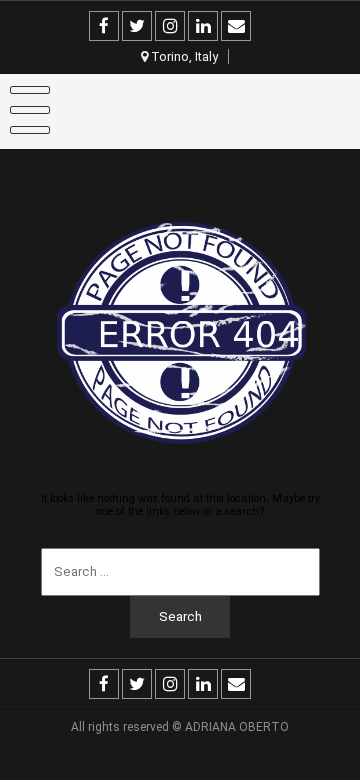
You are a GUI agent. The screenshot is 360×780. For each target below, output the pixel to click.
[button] (42, 64)
